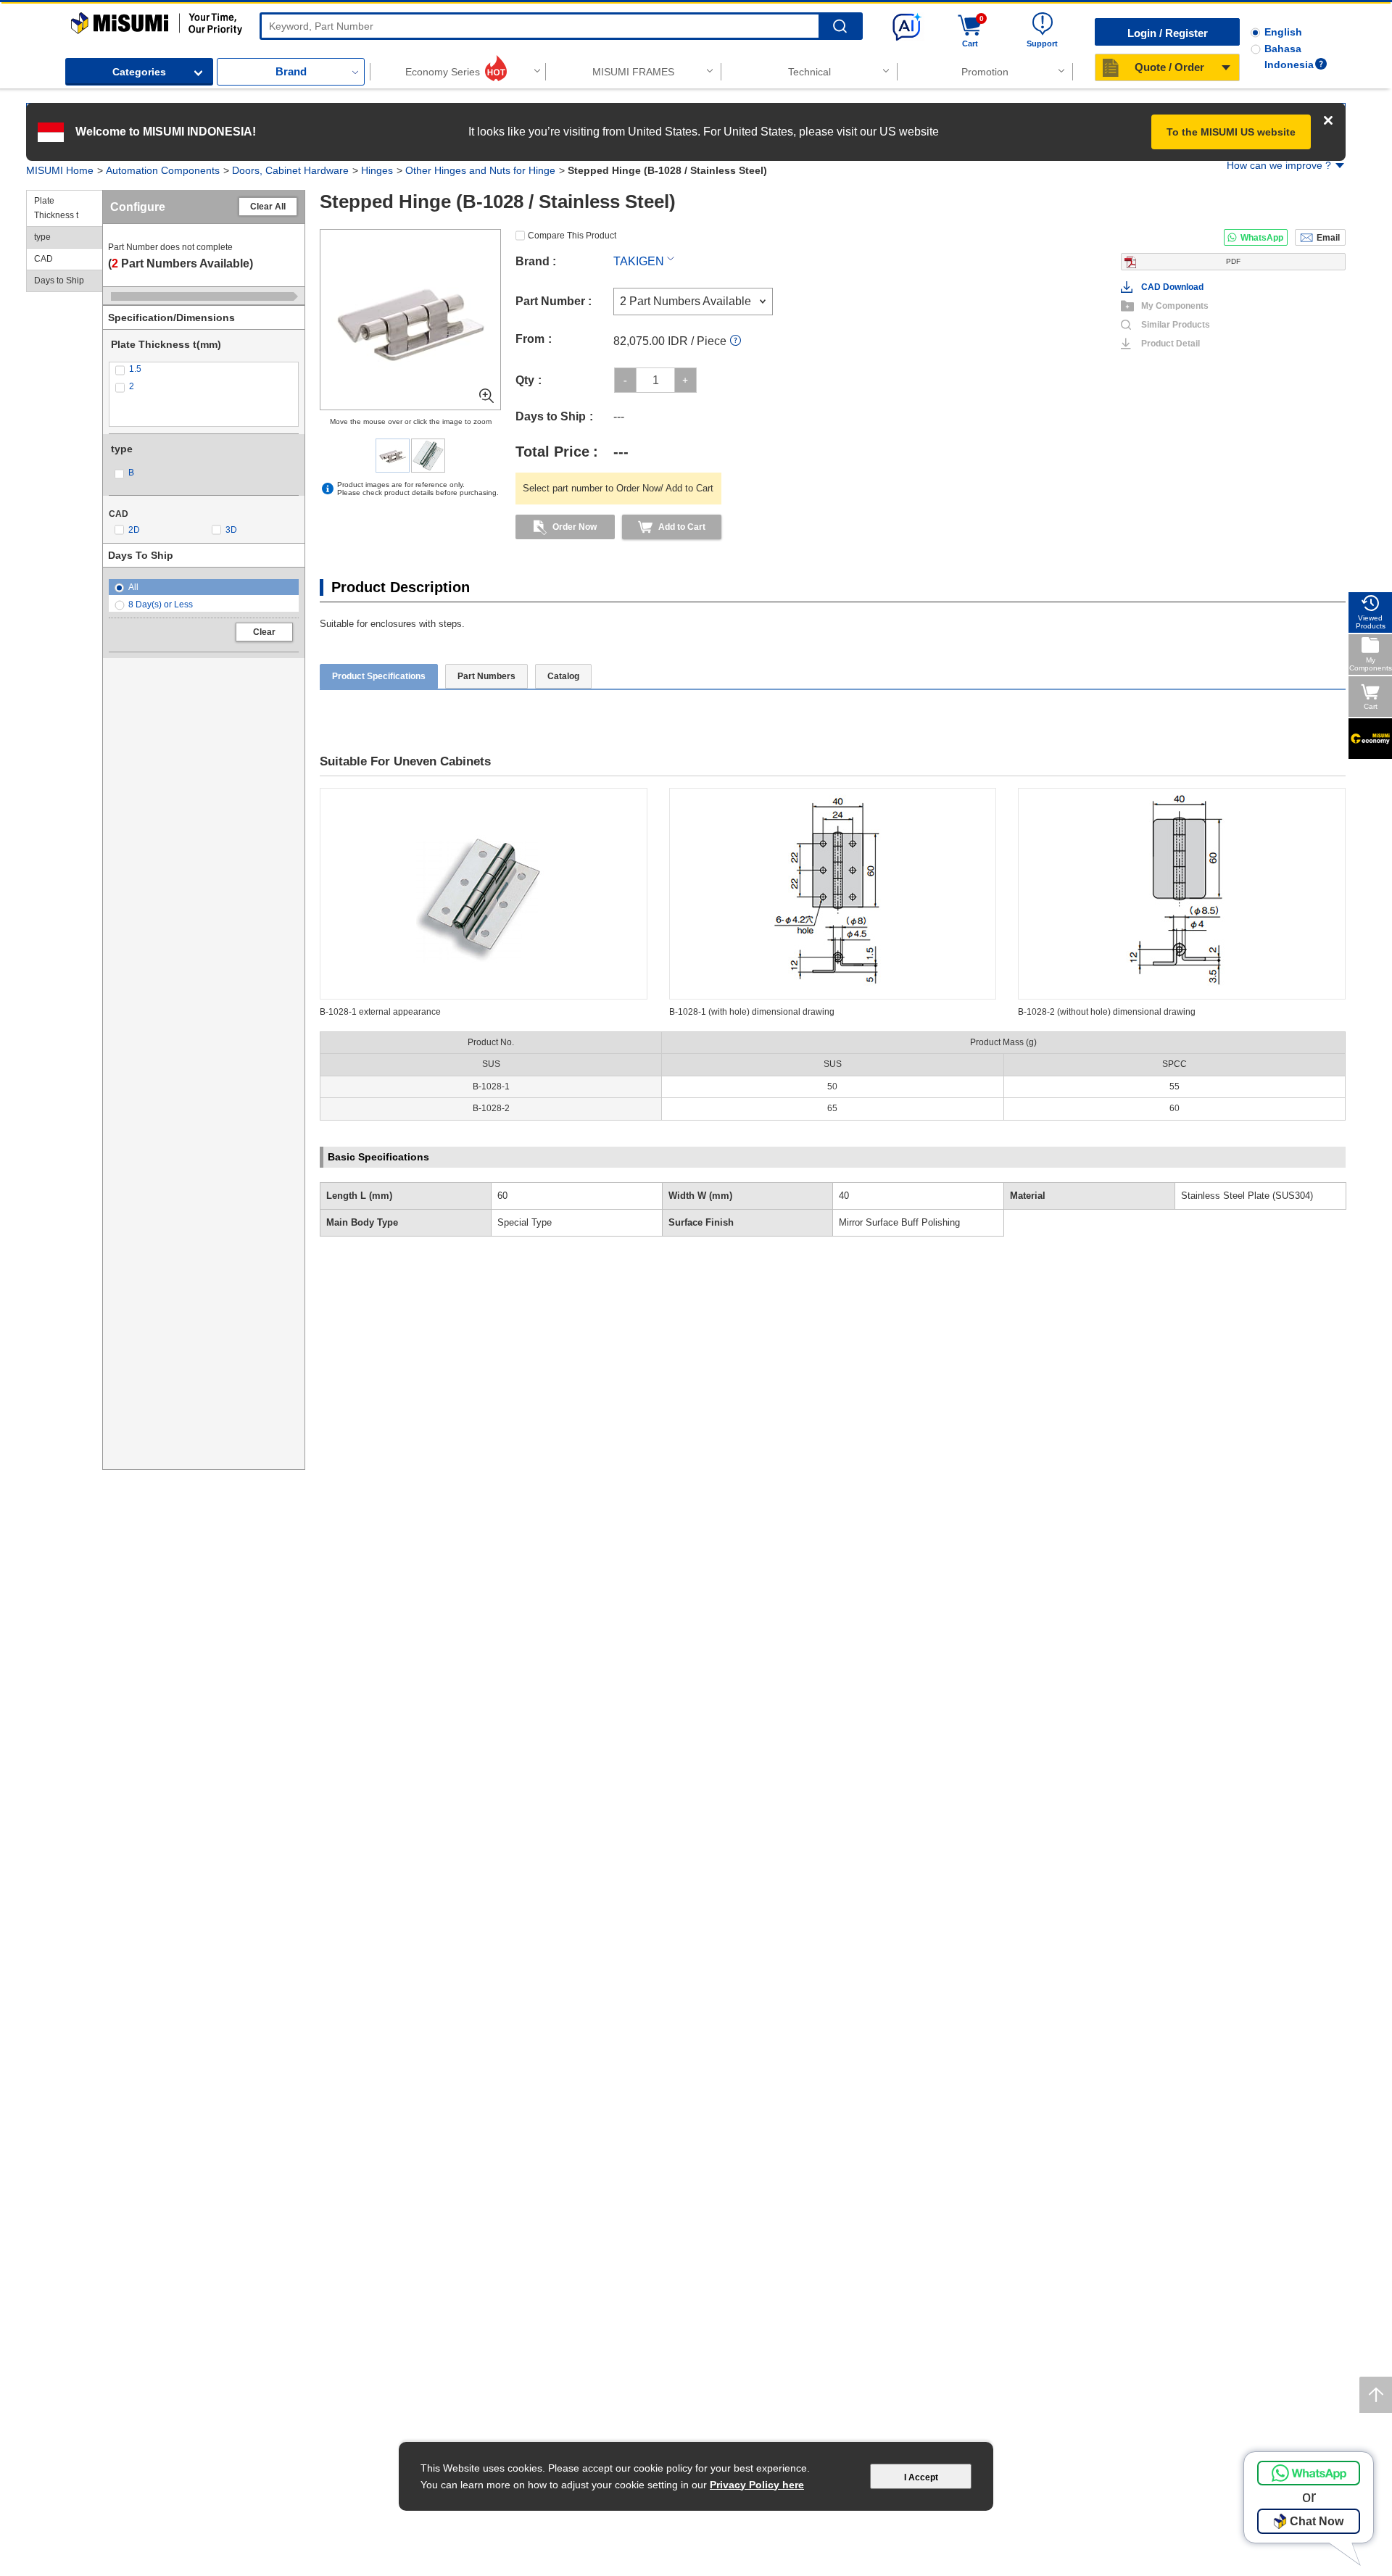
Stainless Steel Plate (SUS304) (1247, 1196)
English (1283, 32)
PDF (1233, 261)
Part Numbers (486, 676)
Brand (291, 71)
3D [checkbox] (231, 530)
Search (840, 26)
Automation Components (163, 170)
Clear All (268, 207)
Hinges (377, 170)
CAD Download (1172, 287)
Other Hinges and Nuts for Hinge (480, 170)
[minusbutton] (625, 380)
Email (1328, 238)
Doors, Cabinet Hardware (290, 170)
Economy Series (443, 72)
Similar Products (1176, 325)
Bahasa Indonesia (1289, 57)
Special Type (525, 1222)
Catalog (563, 676)
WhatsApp (1262, 238)
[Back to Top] (1376, 2395)
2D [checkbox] (134, 530)
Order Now (575, 527)
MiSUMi (84, 19)
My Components (1175, 306)
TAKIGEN (639, 261)
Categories (139, 72)
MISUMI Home (60, 170)
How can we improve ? (1279, 165)
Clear (264, 632)
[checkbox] (204, 369)
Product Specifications (379, 676)
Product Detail (1171, 344)
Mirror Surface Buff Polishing (899, 1222)
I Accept (921, 2477)
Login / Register (1168, 33)
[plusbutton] (685, 380)
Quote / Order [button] (1169, 67)
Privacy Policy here (757, 2485)
